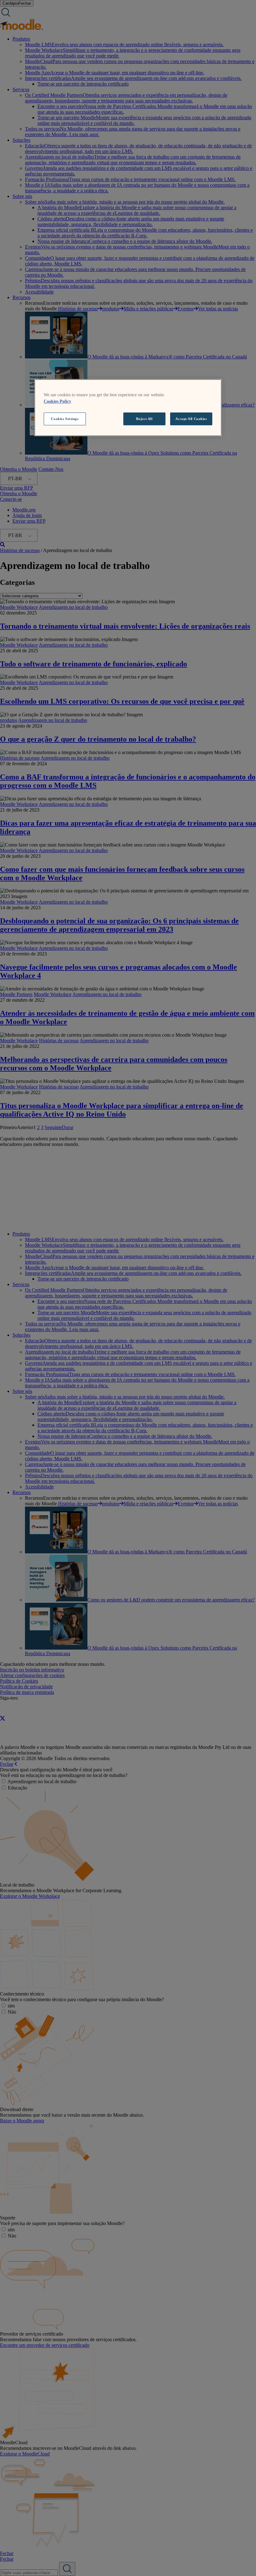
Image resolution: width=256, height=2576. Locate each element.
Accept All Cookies (191, 419)
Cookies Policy (57, 401)
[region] (128, 408)
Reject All (144, 419)
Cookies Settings (65, 419)
